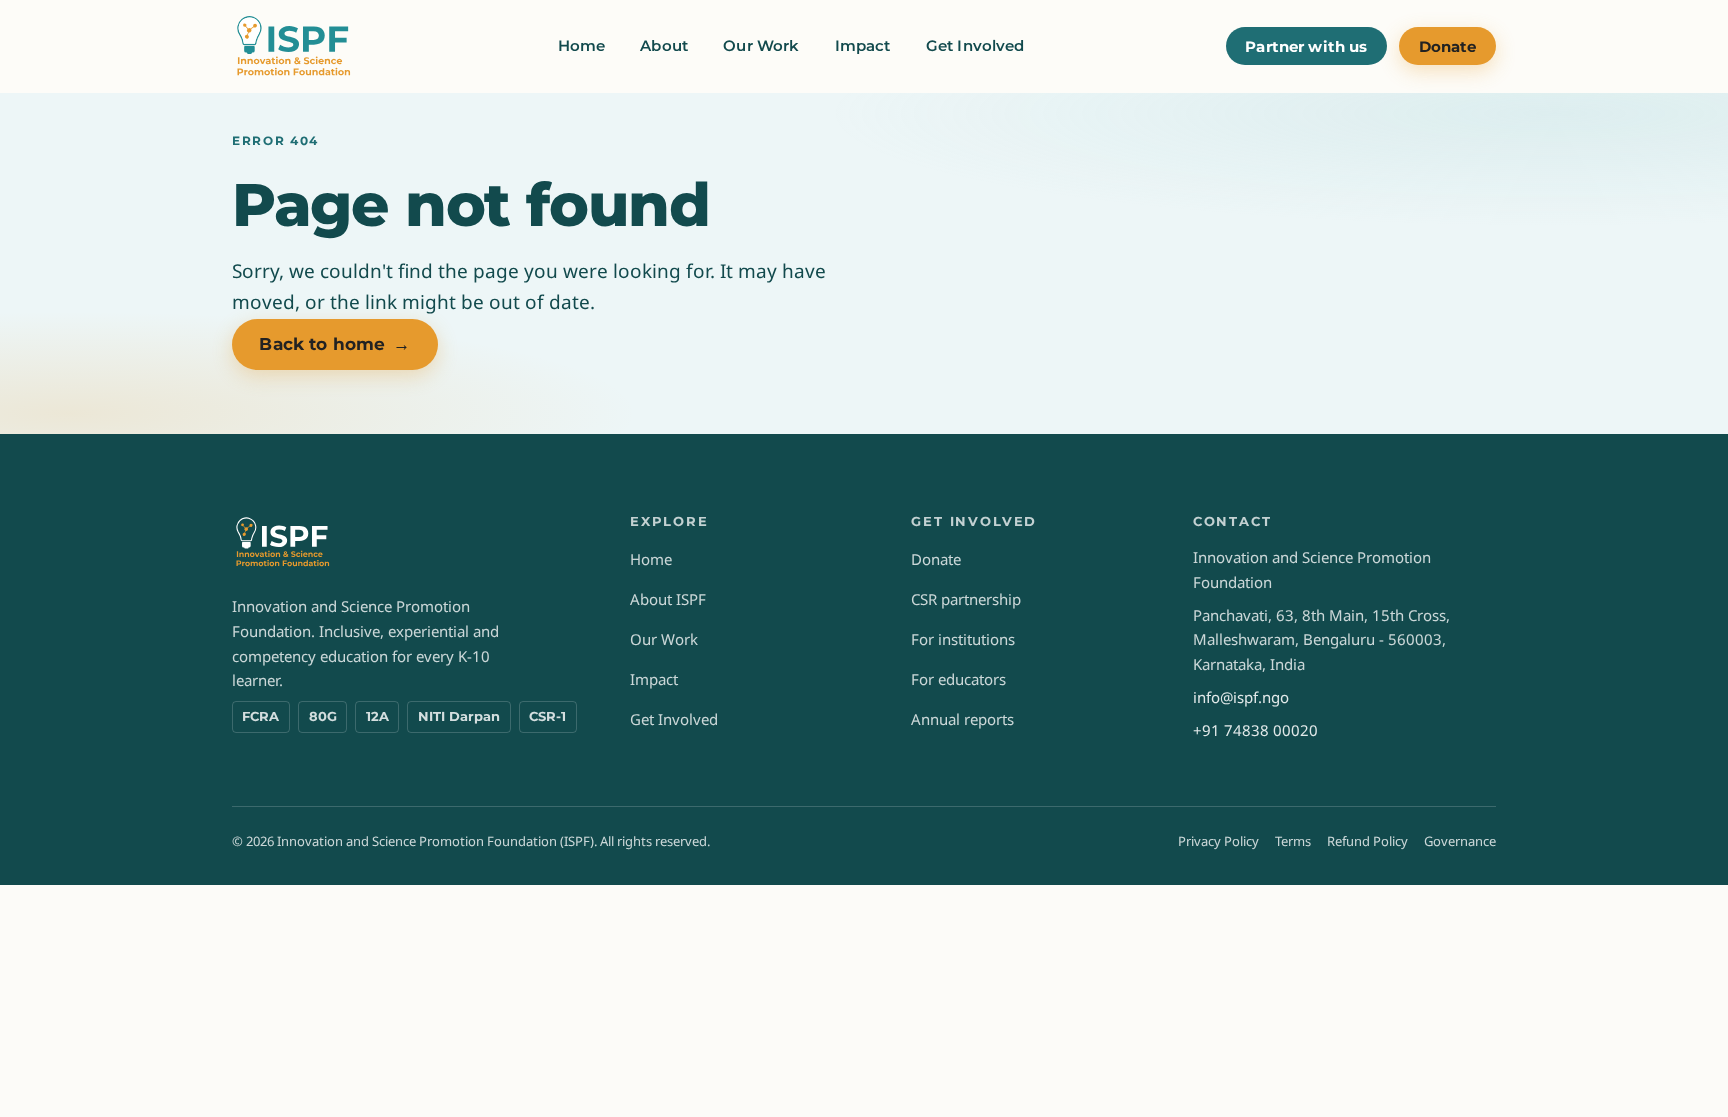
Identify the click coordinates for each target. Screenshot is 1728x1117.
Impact (863, 45)
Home (582, 45)
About (664, 45)
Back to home (334, 344)
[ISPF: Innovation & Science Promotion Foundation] (294, 46)
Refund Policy (1367, 841)
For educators (958, 679)
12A (377, 716)
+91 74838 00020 (1255, 730)
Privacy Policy (1218, 841)
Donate (1448, 46)
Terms (1293, 841)
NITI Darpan (459, 716)
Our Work (761, 45)
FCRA (260, 716)
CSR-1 (547, 716)
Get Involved (975, 45)
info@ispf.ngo (1241, 697)
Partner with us (1306, 46)
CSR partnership (966, 599)
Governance (1460, 841)
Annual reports (962, 719)
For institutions (963, 639)
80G (323, 716)
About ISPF (668, 599)
